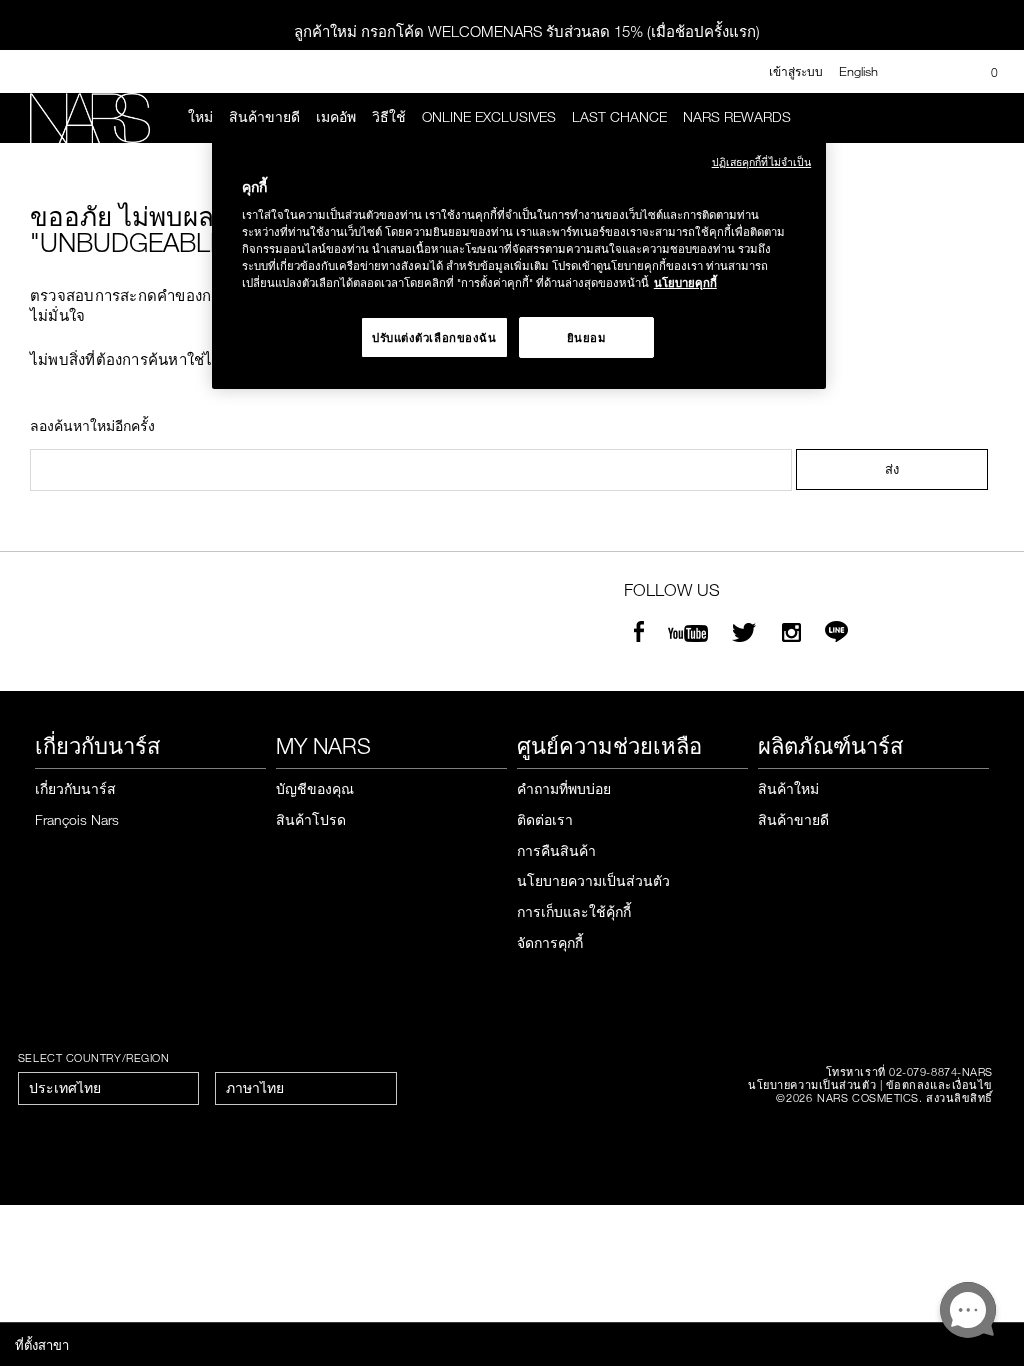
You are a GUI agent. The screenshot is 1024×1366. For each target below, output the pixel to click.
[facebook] (639, 634)
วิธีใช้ (389, 117)
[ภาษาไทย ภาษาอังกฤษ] (306, 1088)
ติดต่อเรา (545, 819)
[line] (836, 634)
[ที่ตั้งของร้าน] (947, 72)
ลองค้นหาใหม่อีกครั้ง (92, 426)
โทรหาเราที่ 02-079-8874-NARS (909, 1071)
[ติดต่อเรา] (914, 71)
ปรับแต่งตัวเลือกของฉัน (434, 337)
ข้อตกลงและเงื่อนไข (939, 1084)
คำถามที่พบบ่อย (564, 788)
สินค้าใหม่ (788, 788)
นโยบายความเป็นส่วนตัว (593, 880)
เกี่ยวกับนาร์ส (75, 788)
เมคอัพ (336, 117)
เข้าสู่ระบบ (796, 71)
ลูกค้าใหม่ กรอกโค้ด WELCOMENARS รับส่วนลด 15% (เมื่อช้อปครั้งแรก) (527, 31)
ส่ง (892, 469)
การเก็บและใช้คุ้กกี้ (574, 911)
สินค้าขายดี (264, 117)
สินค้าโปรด (311, 819)
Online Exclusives (489, 117)
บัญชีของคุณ (315, 788)
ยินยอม (587, 337)
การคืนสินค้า (556, 850)
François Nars (77, 819)
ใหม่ (200, 117)
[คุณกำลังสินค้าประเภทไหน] (985, 118)
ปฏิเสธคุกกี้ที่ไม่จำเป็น (762, 161)
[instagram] (791, 634)
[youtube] (688, 634)
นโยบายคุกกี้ (685, 282)
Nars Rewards (737, 117)
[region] (519, 263)
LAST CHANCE (619, 117)
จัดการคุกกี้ (550, 942)
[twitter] (747, 634)
